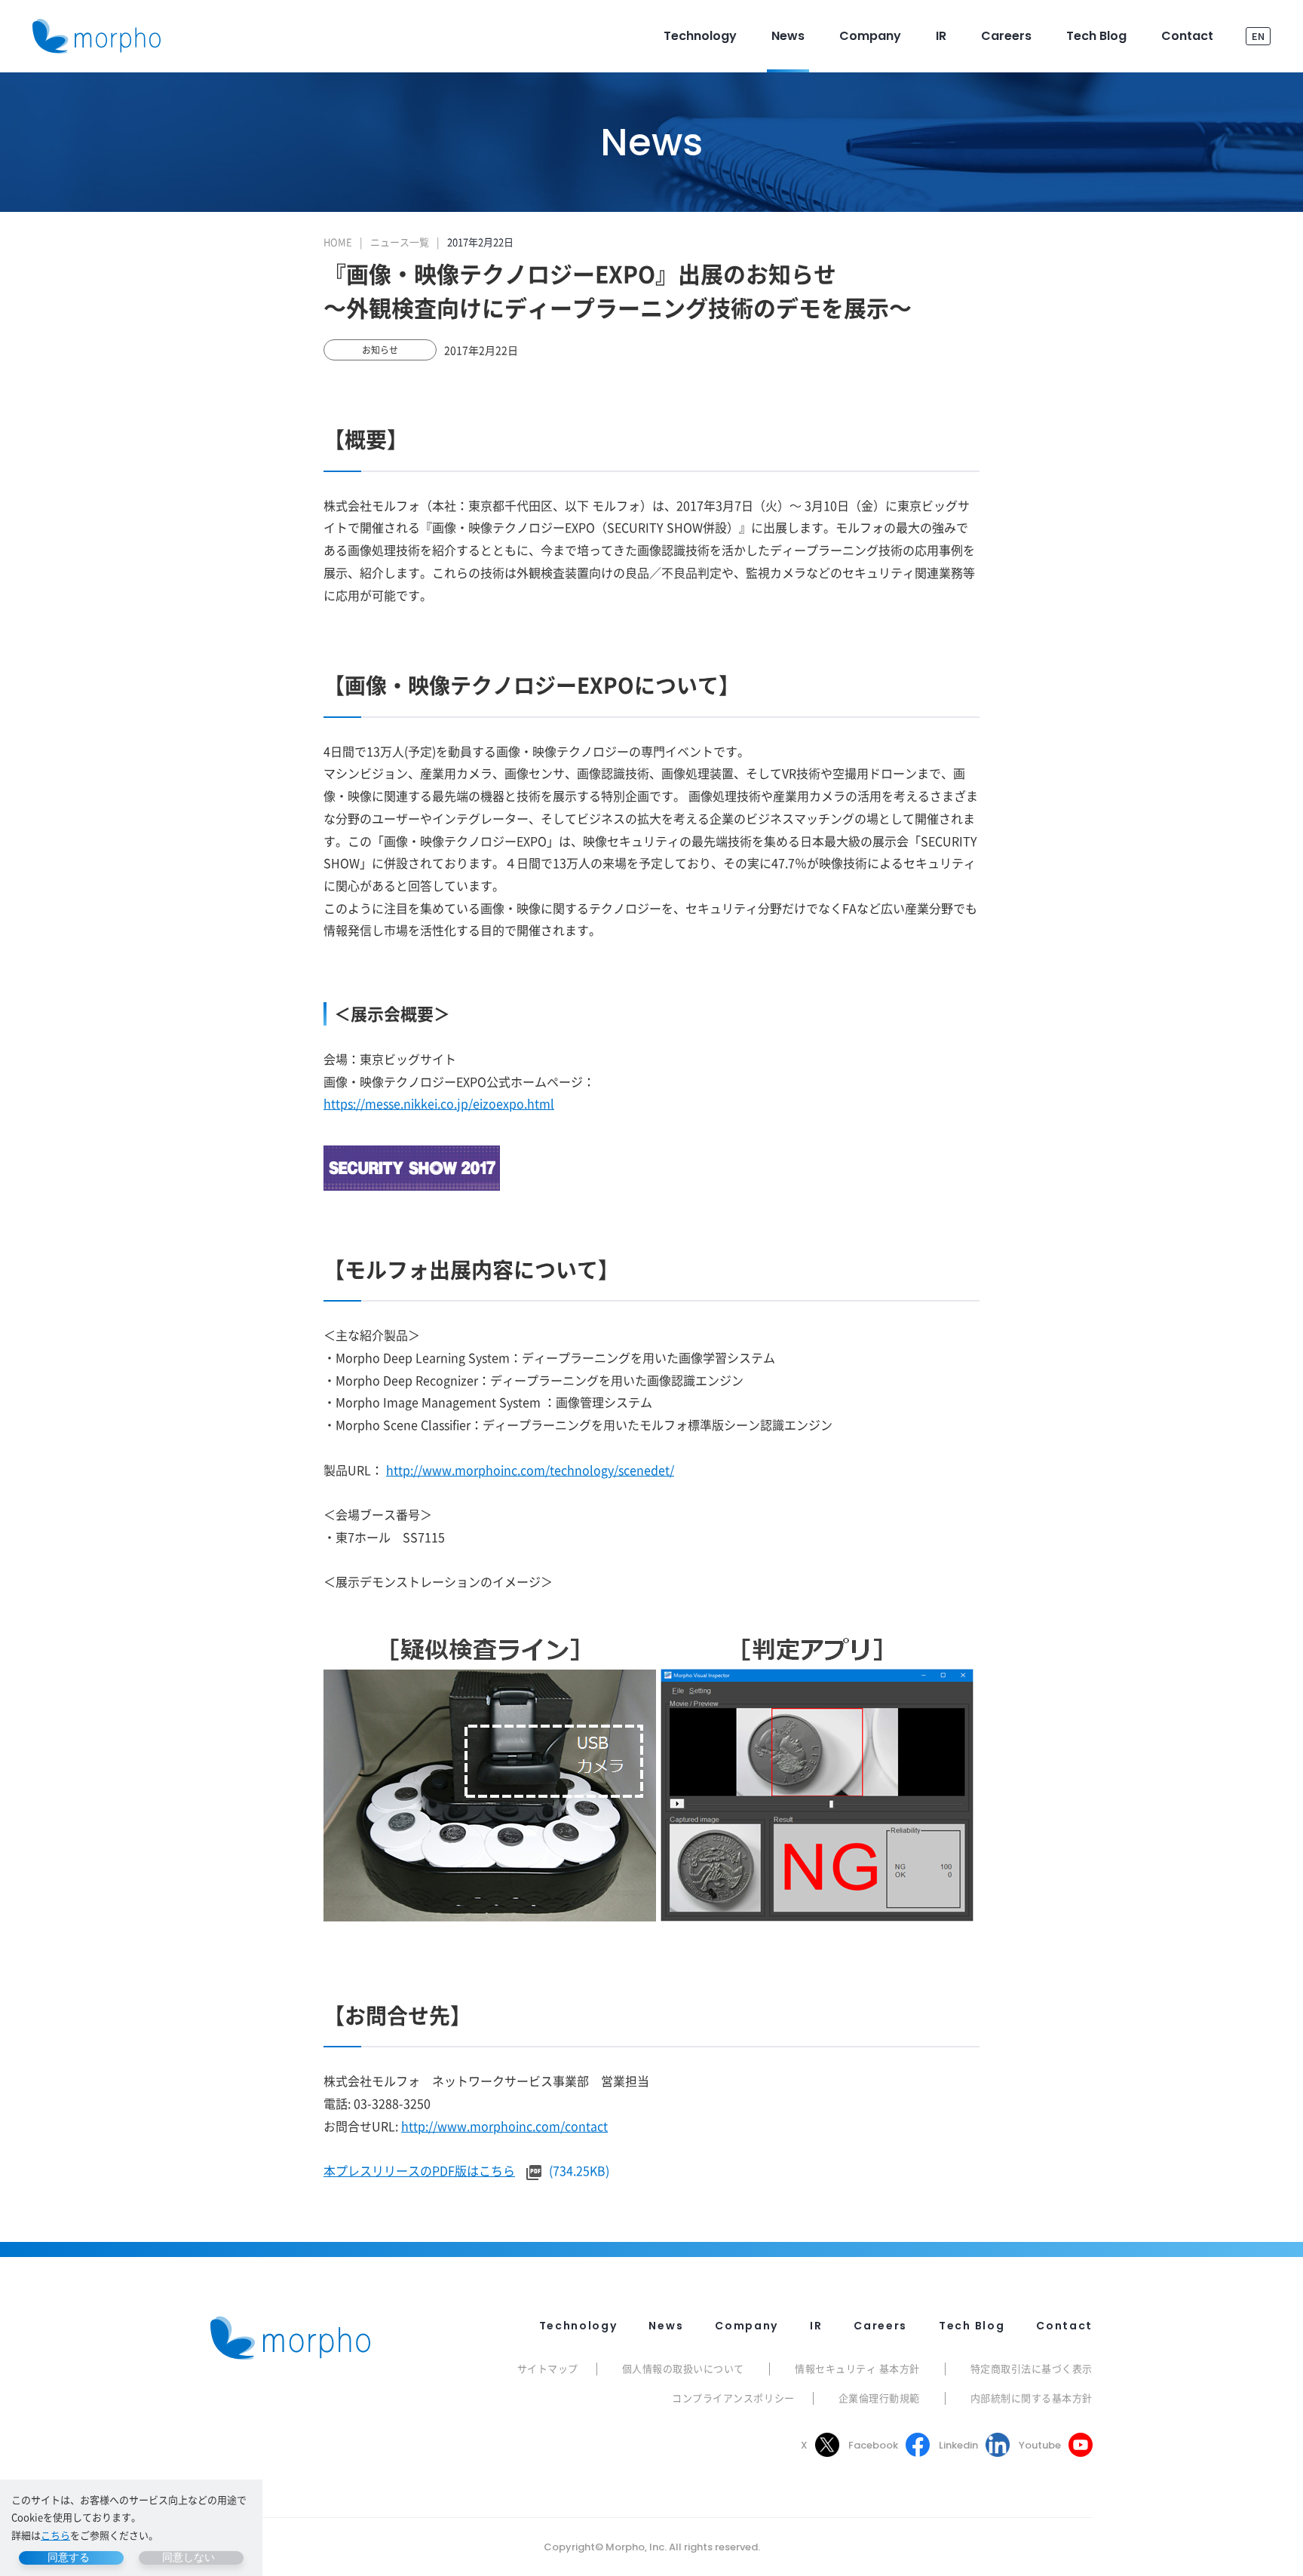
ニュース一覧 (400, 242)
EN (1258, 36)
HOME (338, 242)
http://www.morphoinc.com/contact (504, 2126)
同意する (69, 2557)
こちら (55, 2535)
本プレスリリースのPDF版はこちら (419, 2170)
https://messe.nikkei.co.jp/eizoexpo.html (439, 1103)
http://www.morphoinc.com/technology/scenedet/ (530, 1470)
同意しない (189, 2557)
